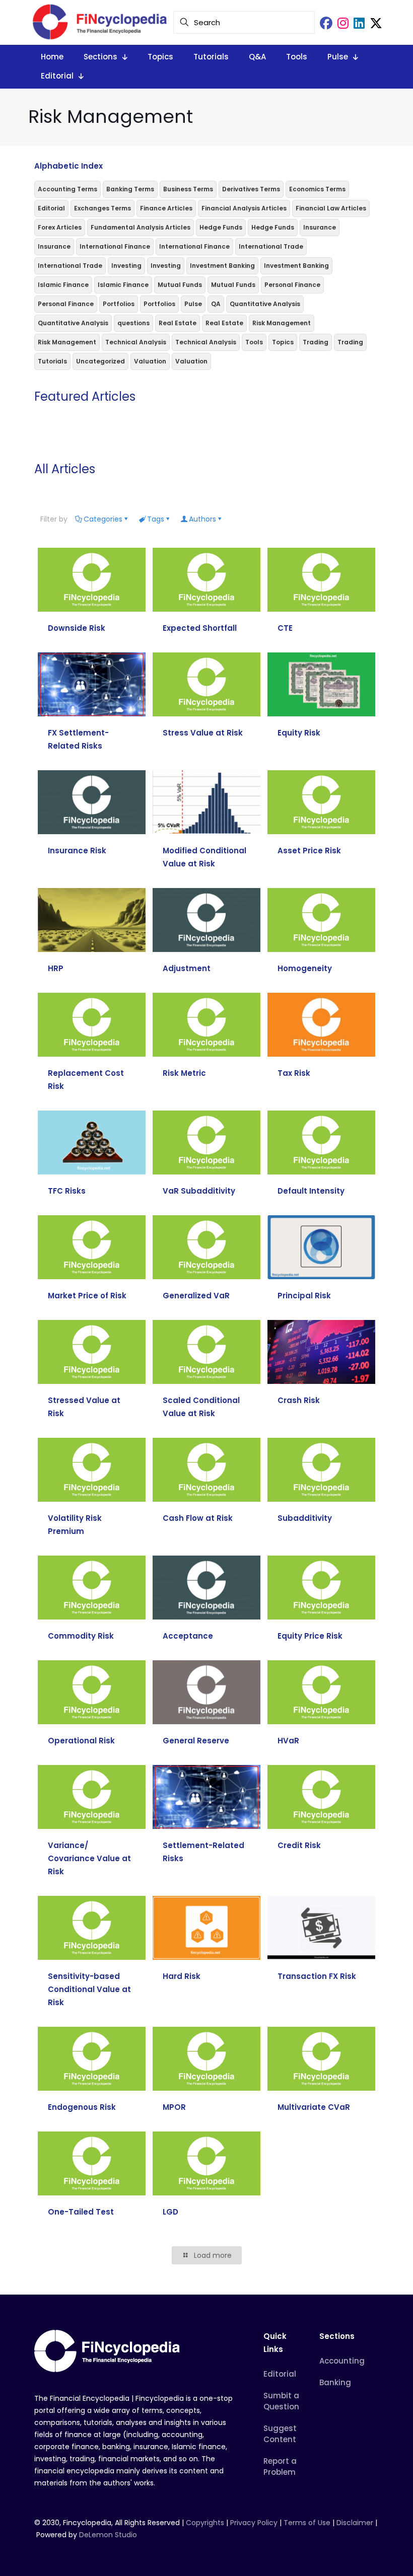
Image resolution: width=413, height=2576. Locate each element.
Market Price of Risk (87, 1296)
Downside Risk (77, 628)
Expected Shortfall (200, 628)
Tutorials (52, 361)
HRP (56, 968)
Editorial (51, 208)
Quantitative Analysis (265, 304)
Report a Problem (280, 2467)
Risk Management (282, 323)
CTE (285, 628)
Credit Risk (299, 1845)
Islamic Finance (63, 285)
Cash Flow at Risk (198, 1518)
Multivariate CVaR (314, 2107)
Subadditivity (305, 1518)
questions (133, 323)
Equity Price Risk (310, 1636)
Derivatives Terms (251, 189)
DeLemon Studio (108, 2535)
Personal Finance (292, 285)
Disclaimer (355, 2523)
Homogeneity (305, 968)
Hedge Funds (221, 227)
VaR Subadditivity (199, 1191)
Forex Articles (60, 227)
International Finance (115, 246)
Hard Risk (182, 1976)
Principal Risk (304, 1296)
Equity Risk (299, 733)
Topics (283, 342)
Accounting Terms (67, 189)
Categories (103, 519)
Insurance (320, 227)
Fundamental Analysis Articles (141, 227)
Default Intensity (311, 1191)
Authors (202, 519)
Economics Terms (317, 189)
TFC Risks (67, 1191)
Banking (335, 2382)
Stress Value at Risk (203, 733)
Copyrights (206, 2523)
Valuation (150, 361)
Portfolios (119, 304)
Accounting (342, 2361)
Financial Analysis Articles (244, 208)
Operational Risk (81, 1741)
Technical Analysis (136, 342)
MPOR (174, 2107)
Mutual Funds (180, 285)
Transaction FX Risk (317, 1976)
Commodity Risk (81, 1636)
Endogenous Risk (82, 2107)
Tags (156, 519)
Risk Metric (184, 1073)
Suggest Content (280, 2434)
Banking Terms (130, 189)
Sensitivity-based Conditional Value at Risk (89, 1989)
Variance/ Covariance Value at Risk (89, 1858)
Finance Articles (166, 208)
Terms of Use (307, 2523)
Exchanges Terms (102, 208)
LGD (170, 2212)
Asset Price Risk (309, 851)
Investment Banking (222, 266)
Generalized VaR (196, 1296)
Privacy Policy (254, 2523)
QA (216, 304)
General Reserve (196, 1741)
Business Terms (188, 189)
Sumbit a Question (281, 2401)
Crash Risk (299, 1400)
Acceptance (188, 1636)
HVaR (288, 1741)
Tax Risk (294, 1073)
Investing (126, 266)
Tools (254, 342)
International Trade (271, 246)
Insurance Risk (77, 851)
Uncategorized (100, 361)
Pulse (193, 304)
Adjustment (187, 968)
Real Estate (178, 323)
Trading (316, 342)
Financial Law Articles (331, 208)
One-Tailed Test (81, 2212)
